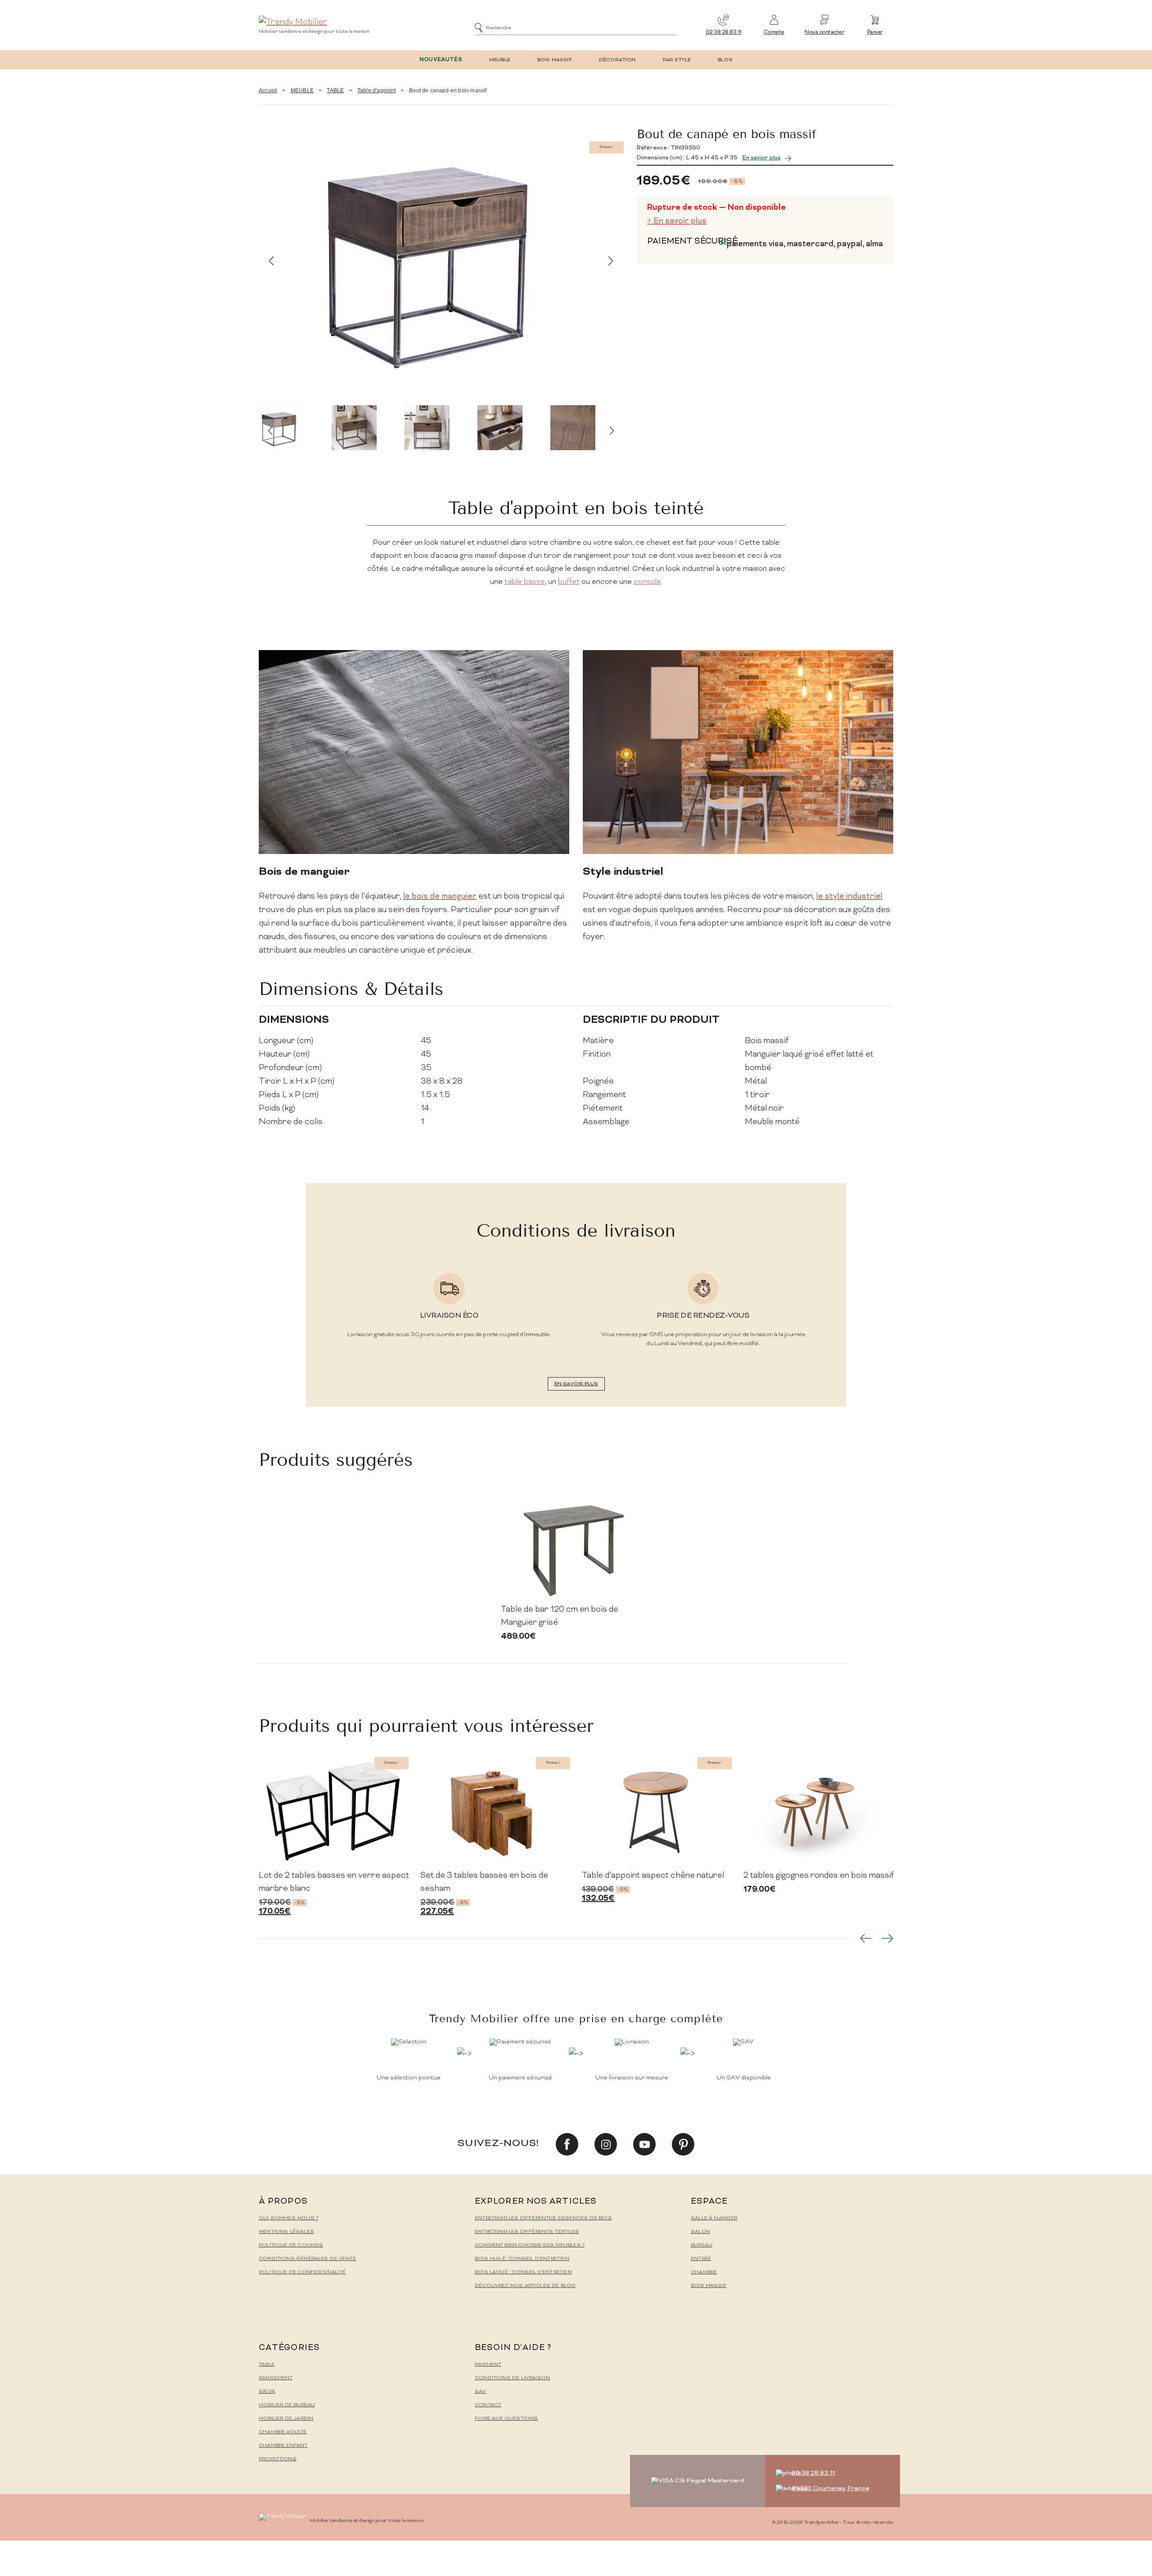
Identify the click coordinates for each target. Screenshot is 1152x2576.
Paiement (488, 2365)
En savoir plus (762, 158)
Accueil (268, 90)
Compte (774, 33)
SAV (481, 2392)
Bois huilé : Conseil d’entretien (522, 2259)
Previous (271, 261)
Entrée (701, 2259)
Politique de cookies (291, 2245)
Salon (700, 2232)
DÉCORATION (617, 60)
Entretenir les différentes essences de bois (543, 2218)
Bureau (702, 2245)
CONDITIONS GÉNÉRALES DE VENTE (307, 2259)
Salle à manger (714, 2218)
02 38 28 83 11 (724, 33)
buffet (569, 582)
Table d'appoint (377, 90)
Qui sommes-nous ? (288, 2218)
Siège (267, 2392)
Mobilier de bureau (287, 2405)
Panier (875, 33)
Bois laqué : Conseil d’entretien (523, 2272)
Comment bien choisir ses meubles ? (530, 2245)
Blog (725, 60)
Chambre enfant (283, 2446)
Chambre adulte (283, 2432)
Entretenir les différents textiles (527, 2232)
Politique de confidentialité (302, 2272)
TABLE (335, 90)
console (647, 582)
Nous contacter (824, 33)
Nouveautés (441, 60)
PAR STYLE (677, 60)
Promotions (278, 2459)
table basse (525, 582)
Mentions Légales (286, 2232)
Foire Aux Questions (506, 2419)
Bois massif (709, 2286)
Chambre (704, 2272)
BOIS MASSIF (555, 60)
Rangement (276, 2378)
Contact (488, 2405)
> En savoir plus (677, 221)
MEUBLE (500, 60)
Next (611, 261)
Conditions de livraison (512, 2378)
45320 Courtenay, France (830, 2488)
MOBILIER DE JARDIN (286, 2419)
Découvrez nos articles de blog (525, 2286)
